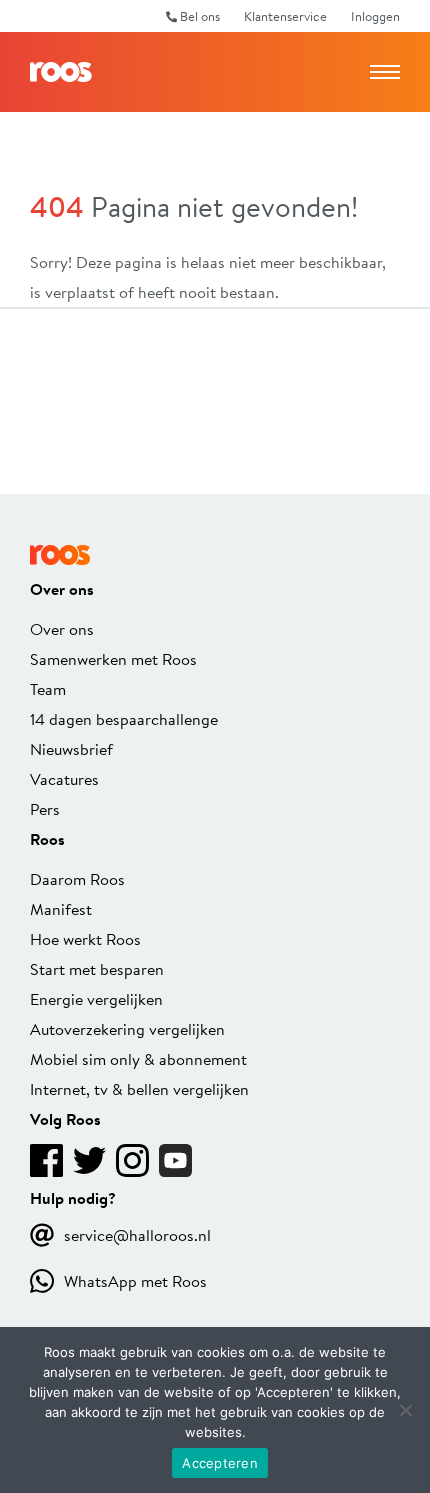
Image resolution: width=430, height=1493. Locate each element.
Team (48, 688)
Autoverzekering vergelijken (127, 1028)
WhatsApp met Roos (135, 1280)
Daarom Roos (77, 878)
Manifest (61, 908)
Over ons (62, 628)
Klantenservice (285, 16)
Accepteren (220, 1463)
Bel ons (198, 16)
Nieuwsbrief (71, 748)
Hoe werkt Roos (85, 938)
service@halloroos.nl (137, 1234)
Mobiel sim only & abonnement (138, 1058)
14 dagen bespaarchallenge (124, 718)
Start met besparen (97, 968)
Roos (61, 72)
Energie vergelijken (96, 998)
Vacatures (64, 778)
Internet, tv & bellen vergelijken (139, 1088)
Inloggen (375, 16)
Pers (45, 808)
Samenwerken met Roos (113, 658)
